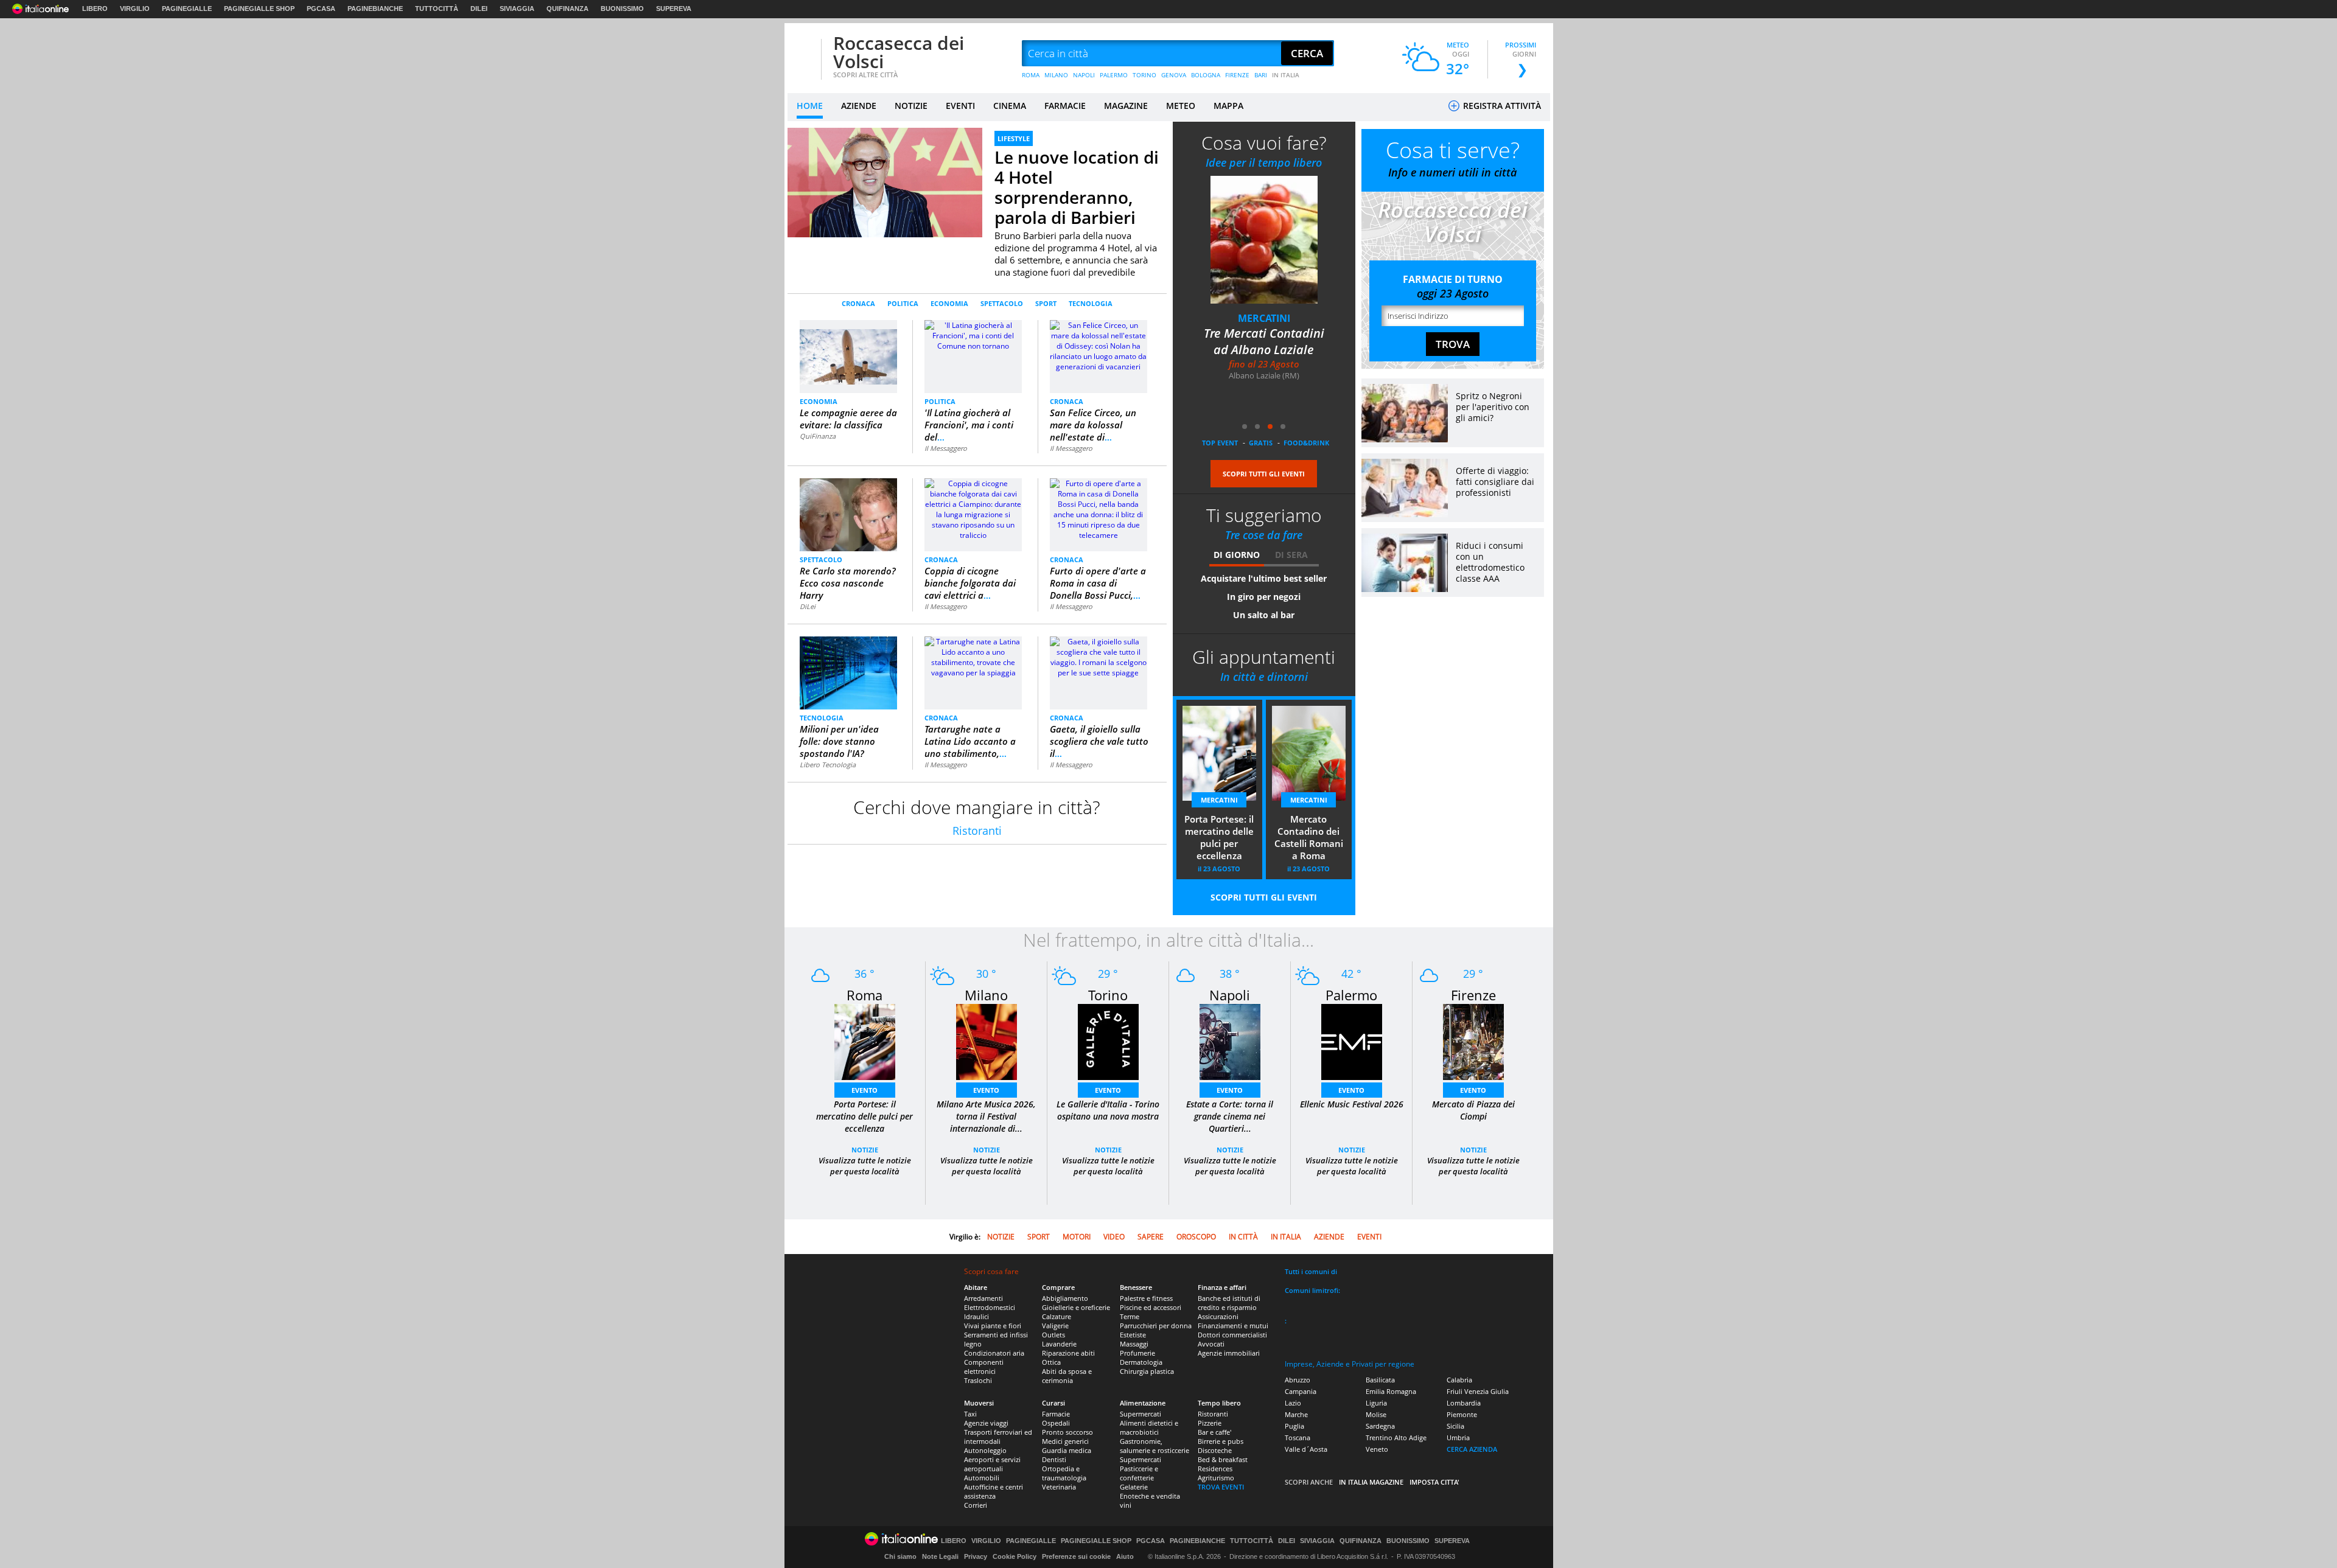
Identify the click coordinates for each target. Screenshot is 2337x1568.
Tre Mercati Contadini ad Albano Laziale (1264, 341)
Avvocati (1211, 1344)
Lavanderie (1059, 1344)
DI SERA (1291, 555)
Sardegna (1380, 1426)
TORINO (1144, 75)
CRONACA (858, 303)
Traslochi (978, 1380)
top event (1220, 443)
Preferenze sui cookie (1076, 1556)
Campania (1301, 1391)
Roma (865, 995)
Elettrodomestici (990, 1307)
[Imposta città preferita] (803, 54)
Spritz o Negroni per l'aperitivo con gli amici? (1493, 407)
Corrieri (976, 1505)
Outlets (1053, 1335)
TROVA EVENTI (1221, 1487)
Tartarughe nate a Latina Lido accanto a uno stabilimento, (970, 741)
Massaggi (1134, 1344)
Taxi (970, 1414)
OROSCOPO (1196, 1237)
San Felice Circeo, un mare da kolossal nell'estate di (1093, 425)
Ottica (1051, 1362)
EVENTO (865, 1090)
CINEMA (1010, 106)
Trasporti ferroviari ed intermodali (998, 1437)
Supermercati (1141, 1414)
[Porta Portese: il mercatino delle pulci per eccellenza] (865, 1041)
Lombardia (1464, 1403)
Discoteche (1215, 1450)
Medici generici (1065, 1441)
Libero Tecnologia (828, 765)
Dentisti (1054, 1459)
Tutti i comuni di (1311, 1271)
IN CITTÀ (1243, 1237)
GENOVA (1174, 75)
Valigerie (1055, 1326)
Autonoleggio (985, 1450)
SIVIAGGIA (517, 9)
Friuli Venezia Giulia (1478, 1391)
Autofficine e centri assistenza (994, 1491)
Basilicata (1380, 1380)
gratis (1261, 443)
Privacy (976, 1556)
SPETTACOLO (1002, 303)
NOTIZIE (911, 106)
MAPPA (1228, 106)
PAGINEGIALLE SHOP (259, 9)
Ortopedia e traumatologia (1064, 1473)
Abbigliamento (1065, 1298)
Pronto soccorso (1067, 1432)
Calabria (1459, 1380)
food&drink (1306, 443)
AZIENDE (859, 106)
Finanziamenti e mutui (1233, 1326)
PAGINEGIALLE (187, 9)
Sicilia (1455, 1426)
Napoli (1230, 995)
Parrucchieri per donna (1156, 1326)
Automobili (982, 1478)
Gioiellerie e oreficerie (1076, 1307)
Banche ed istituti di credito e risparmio (1229, 1303)
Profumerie (1137, 1353)
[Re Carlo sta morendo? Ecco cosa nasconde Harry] (849, 514)
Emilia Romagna (1391, 1391)
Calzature (1057, 1316)
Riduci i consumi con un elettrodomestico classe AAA (1490, 562)
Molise (1376, 1414)
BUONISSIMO (622, 9)
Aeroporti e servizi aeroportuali (992, 1464)
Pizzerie (1210, 1423)
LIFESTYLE (1014, 138)
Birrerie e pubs (1221, 1441)
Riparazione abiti (1068, 1353)
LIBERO (95, 9)
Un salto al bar (1264, 615)
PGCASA (321, 9)
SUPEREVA (674, 9)
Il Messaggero (946, 448)
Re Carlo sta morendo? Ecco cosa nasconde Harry (848, 583)
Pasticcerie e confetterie (1139, 1473)
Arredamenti (983, 1298)
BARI (1261, 75)
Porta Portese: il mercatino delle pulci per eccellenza (1219, 837)
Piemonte (1462, 1414)
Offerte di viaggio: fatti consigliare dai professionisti (1495, 482)
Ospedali (1056, 1423)
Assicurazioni (1218, 1316)
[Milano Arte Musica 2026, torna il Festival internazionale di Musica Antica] (987, 1041)
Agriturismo (1216, 1478)
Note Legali (940, 1556)
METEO (1181, 106)
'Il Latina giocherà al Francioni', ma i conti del (969, 425)
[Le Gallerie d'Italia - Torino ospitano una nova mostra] (1108, 1041)
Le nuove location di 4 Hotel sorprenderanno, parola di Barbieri (1077, 187)
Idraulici (976, 1316)
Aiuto (1125, 1556)
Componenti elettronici (984, 1367)
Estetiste (1133, 1335)
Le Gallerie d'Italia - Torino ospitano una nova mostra (1108, 1110)
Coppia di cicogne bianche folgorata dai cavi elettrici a (970, 583)
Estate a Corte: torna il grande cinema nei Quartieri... (1230, 1116)
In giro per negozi (1264, 597)
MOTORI (1077, 1237)
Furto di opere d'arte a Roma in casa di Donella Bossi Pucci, (1098, 583)
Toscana (1298, 1437)
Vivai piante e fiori (993, 1326)
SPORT (1046, 303)
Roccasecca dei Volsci (899, 52)
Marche (1296, 1414)
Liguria (1376, 1403)
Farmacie (1056, 1414)
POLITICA (903, 303)
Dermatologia (1141, 1362)
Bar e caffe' (1214, 1432)
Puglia (1294, 1426)
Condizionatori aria (994, 1353)
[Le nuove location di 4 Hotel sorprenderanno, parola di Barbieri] (885, 182)
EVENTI (960, 106)
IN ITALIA (1286, 75)
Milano (986, 995)
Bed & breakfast (1223, 1459)
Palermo (1351, 995)
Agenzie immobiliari (1229, 1353)
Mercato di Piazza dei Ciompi (1473, 1110)
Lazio (1293, 1403)
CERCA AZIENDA (1472, 1449)
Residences (1215, 1469)
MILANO (1056, 75)
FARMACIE (1065, 106)
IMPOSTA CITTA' (1434, 1482)
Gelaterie (1134, 1487)
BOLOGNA (1206, 75)
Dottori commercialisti (1232, 1335)
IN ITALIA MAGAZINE (1371, 1482)
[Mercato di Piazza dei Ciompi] (1473, 1041)
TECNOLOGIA (1091, 303)
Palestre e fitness (1146, 1298)
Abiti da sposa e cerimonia (1067, 1376)
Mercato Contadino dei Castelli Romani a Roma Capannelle (1309, 838)
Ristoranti (977, 831)
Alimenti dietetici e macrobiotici (1149, 1427)
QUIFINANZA (568, 9)
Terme (1130, 1316)
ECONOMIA (949, 303)
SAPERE (1151, 1237)
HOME (810, 106)
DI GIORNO (1237, 555)
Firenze (1473, 995)
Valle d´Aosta (1306, 1449)
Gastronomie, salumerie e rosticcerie (1155, 1446)
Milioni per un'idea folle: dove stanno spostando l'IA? (839, 741)
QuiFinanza (818, 436)
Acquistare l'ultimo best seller (1264, 578)
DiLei (808, 606)
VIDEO (1114, 1237)
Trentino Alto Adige (1396, 1437)
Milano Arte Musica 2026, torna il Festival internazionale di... (986, 1116)
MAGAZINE (1126, 106)
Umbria (1458, 1437)
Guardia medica (1067, 1450)
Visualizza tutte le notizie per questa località (865, 1166)
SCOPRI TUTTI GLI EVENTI (1264, 474)
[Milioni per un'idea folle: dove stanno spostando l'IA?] (848, 673)
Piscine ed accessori (1151, 1307)
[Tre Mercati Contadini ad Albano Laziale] (1264, 239)
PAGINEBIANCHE (375, 9)
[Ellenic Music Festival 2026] (1352, 1041)
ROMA (1031, 75)
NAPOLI (1084, 75)
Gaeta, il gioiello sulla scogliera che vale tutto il (1099, 741)
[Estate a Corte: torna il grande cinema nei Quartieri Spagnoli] (1230, 1041)
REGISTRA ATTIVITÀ (1501, 106)
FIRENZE (1237, 75)
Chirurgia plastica (1147, 1371)
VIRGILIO (135, 9)
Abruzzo (1298, 1380)
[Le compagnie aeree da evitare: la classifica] (848, 351)
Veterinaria (1059, 1487)
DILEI (479, 9)
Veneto (1377, 1449)
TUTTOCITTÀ (437, 9)
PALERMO (1114, 75)
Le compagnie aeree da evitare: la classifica (848, 419)
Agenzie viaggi (986, 1423)
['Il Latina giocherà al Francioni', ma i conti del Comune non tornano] (973, 335)
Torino (1108, 995)
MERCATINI (1264, 318)
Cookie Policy (1015, 1556)
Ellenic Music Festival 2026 (1352, 1104)
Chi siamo (900, 1556)
